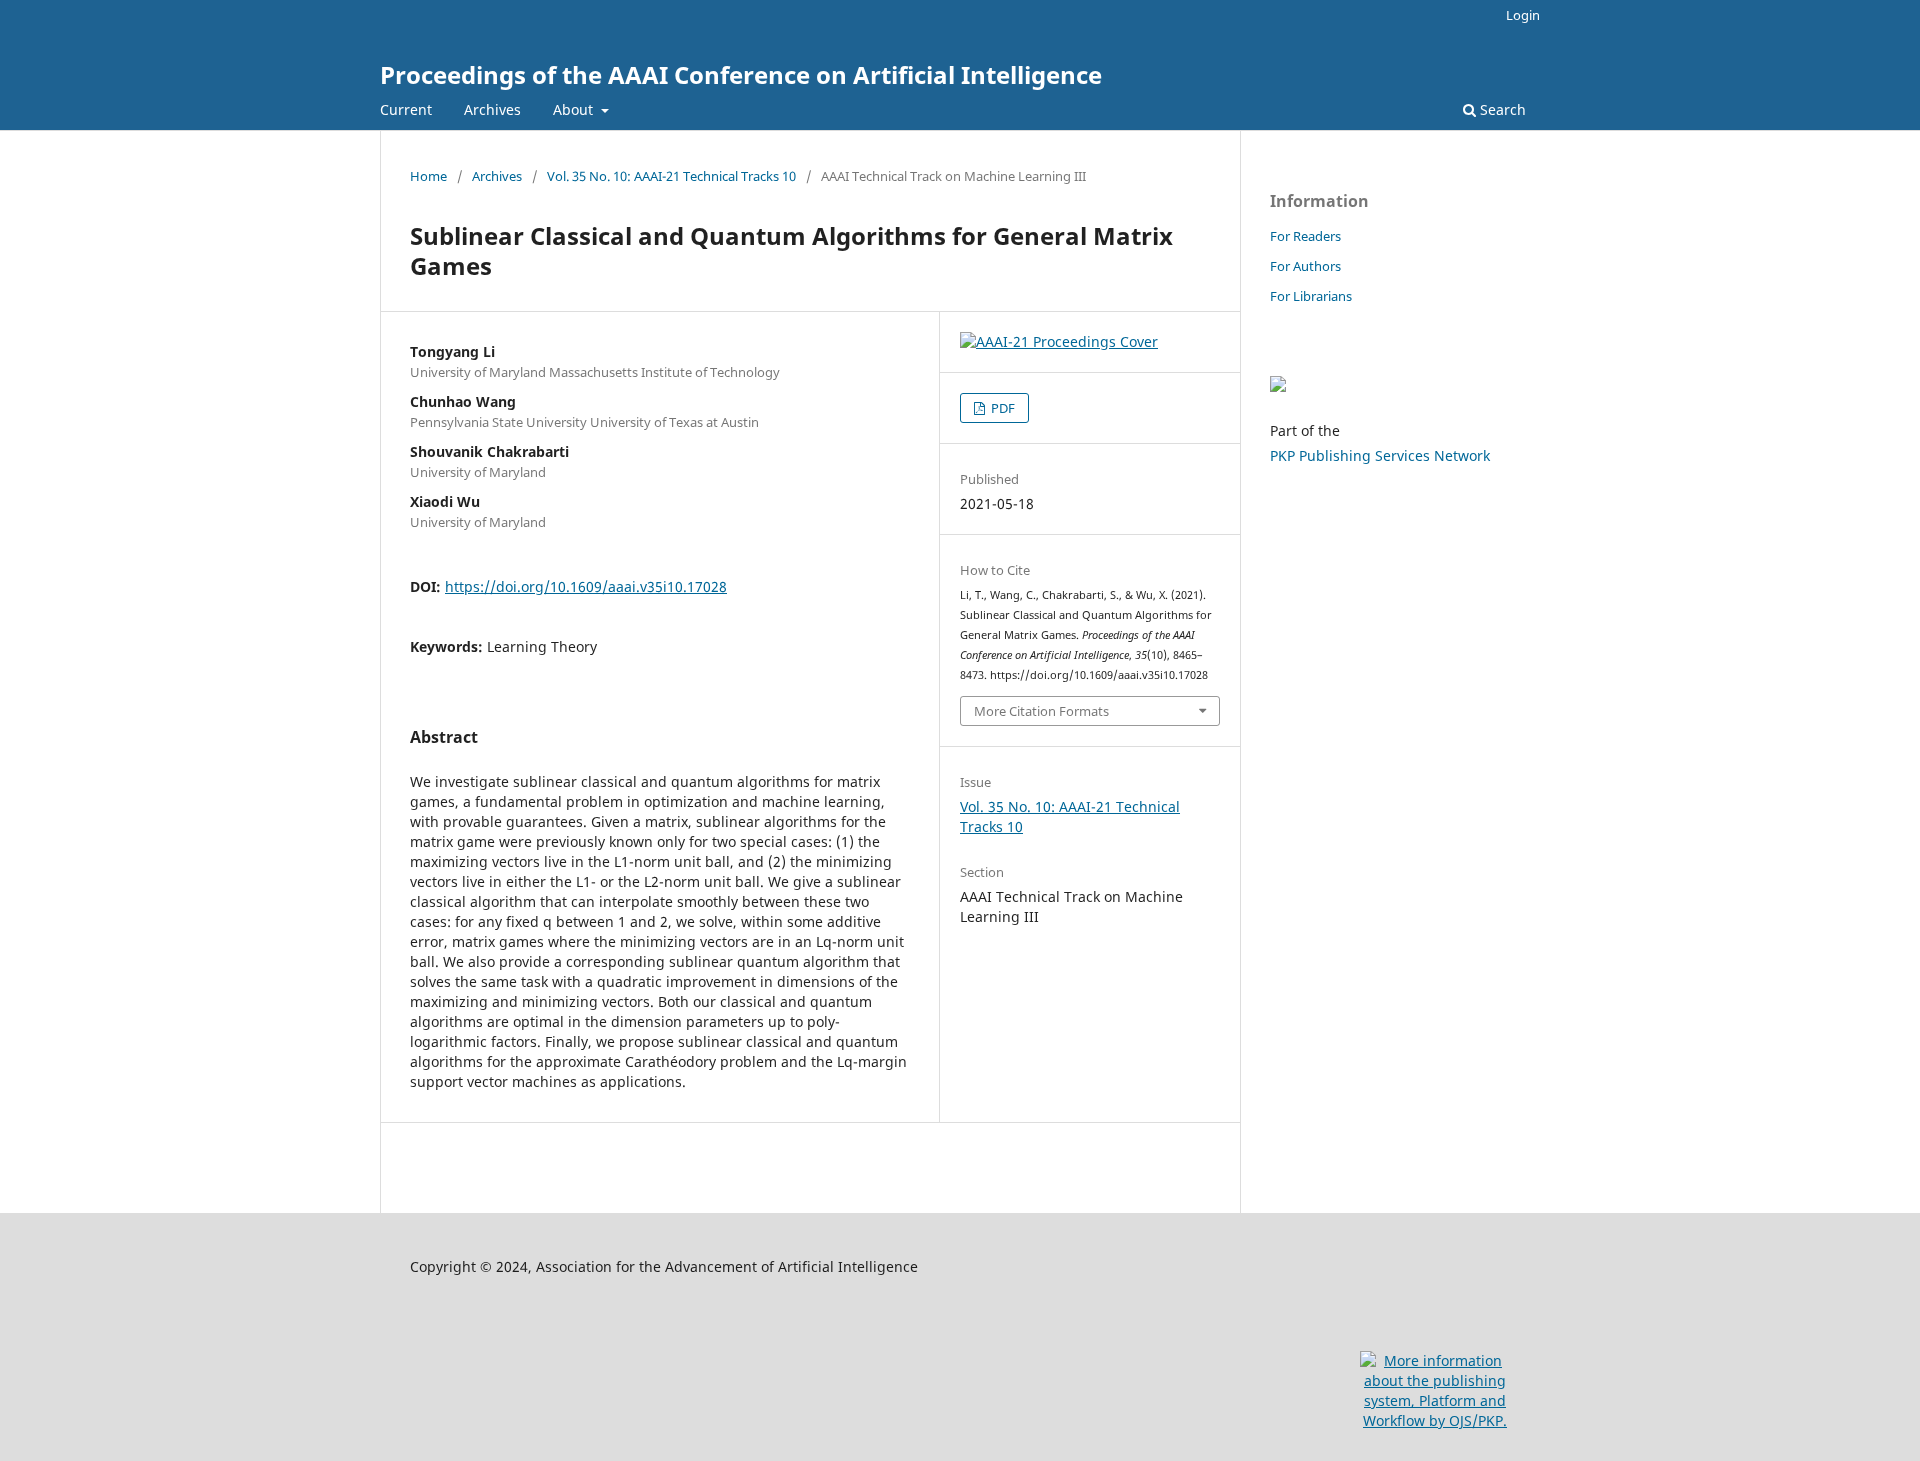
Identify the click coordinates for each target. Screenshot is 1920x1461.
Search (1501, 109)
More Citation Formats (1041, 711)
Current (406, 109)
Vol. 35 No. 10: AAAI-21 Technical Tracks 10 (671, 176)
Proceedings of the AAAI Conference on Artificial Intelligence (741, 74)
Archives (492, 109)
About (575, 109)
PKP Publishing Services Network (1380, 455)
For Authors (1305, 266)
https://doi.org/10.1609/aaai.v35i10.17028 (586, 586)
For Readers (1305, 236)
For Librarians (1311, 296)
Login (1523, 15)
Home (428, 176)
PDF (1001, 408)
